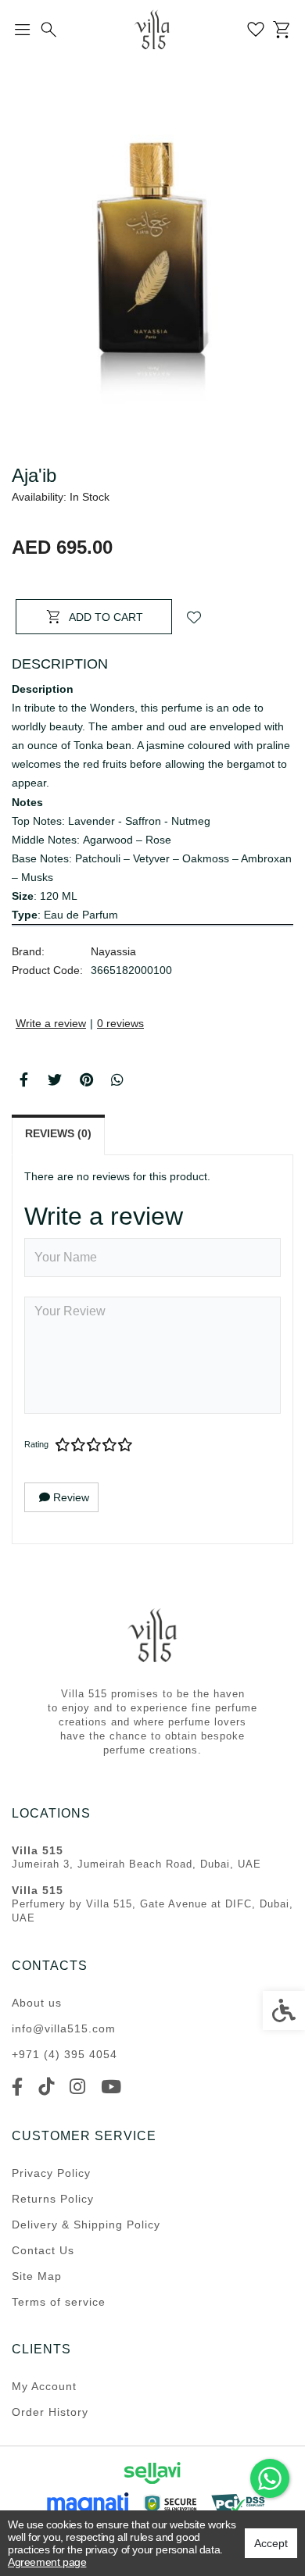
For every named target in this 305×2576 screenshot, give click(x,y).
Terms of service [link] (59, 2302)
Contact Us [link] (43, 2250)
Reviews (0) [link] (58, 1133)
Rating (36, 1444)
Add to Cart (106, 617)
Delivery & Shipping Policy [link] (86, 2225)
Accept (271, 2543)
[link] (270, 2478)
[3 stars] (94, 1445)
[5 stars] (125, 1445)
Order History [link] (50, 2412)
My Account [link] (44, 2386)
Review (70, 1497)
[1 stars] (63, 1445)
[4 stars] (109, 1445)
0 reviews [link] (120, 1023)
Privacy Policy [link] (51, 2173)
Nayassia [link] (113, 951)
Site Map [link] (37, 2276)
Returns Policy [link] (53, 2199)
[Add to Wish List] (194, 617)
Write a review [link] (51, 1023)
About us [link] (37, 2003)
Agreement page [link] (47, 2562)
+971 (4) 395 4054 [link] (65, 2054)
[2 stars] (78, 1445)
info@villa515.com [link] (64, 2028)
